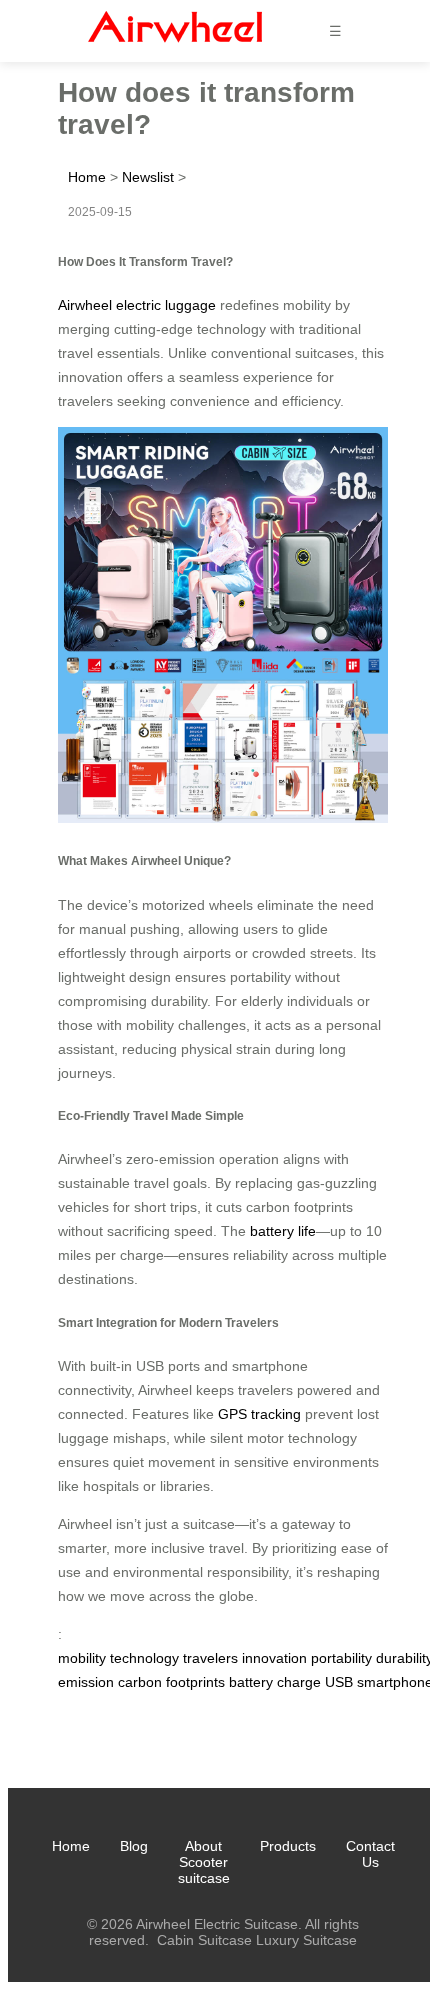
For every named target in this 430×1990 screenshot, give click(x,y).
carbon (140, 1682)
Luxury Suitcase (306, 1940)
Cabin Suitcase (204, 1940)
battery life (283, 1231)
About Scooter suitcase (204, 1862)
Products (288, 1846)
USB (339, 1682)
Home (87, 177)
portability (341, 1658)
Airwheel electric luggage (137, 305)
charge (299, 1682)
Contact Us (370, 1854)
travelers (210, 1658)
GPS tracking (259, 1414)
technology (144, 1658)
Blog (134, 1846)
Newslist (148, 177)
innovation (274, 1658)
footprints (195, 1682)
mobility (82, 1658)
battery (251, 1682)
